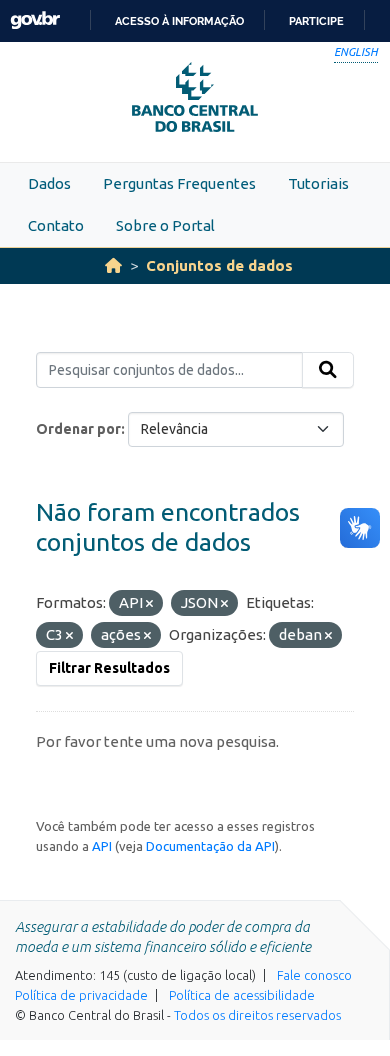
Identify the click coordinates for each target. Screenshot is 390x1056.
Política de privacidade (81, 995)
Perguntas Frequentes (179, 183)
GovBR (35, 20)
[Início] (113, 265)
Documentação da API (210, 846)
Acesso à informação (179, 21)
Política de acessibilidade (242, 995)
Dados (49, 183)
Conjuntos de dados (219, 265)
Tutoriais (318, 183)
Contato (56, 225)
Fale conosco (314, 975)
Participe (316, 21)
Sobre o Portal (165, 225)
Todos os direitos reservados (257, 1015)
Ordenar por (78, 429)
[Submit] (328, 370)
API (102, 846)
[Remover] (149, 604)
